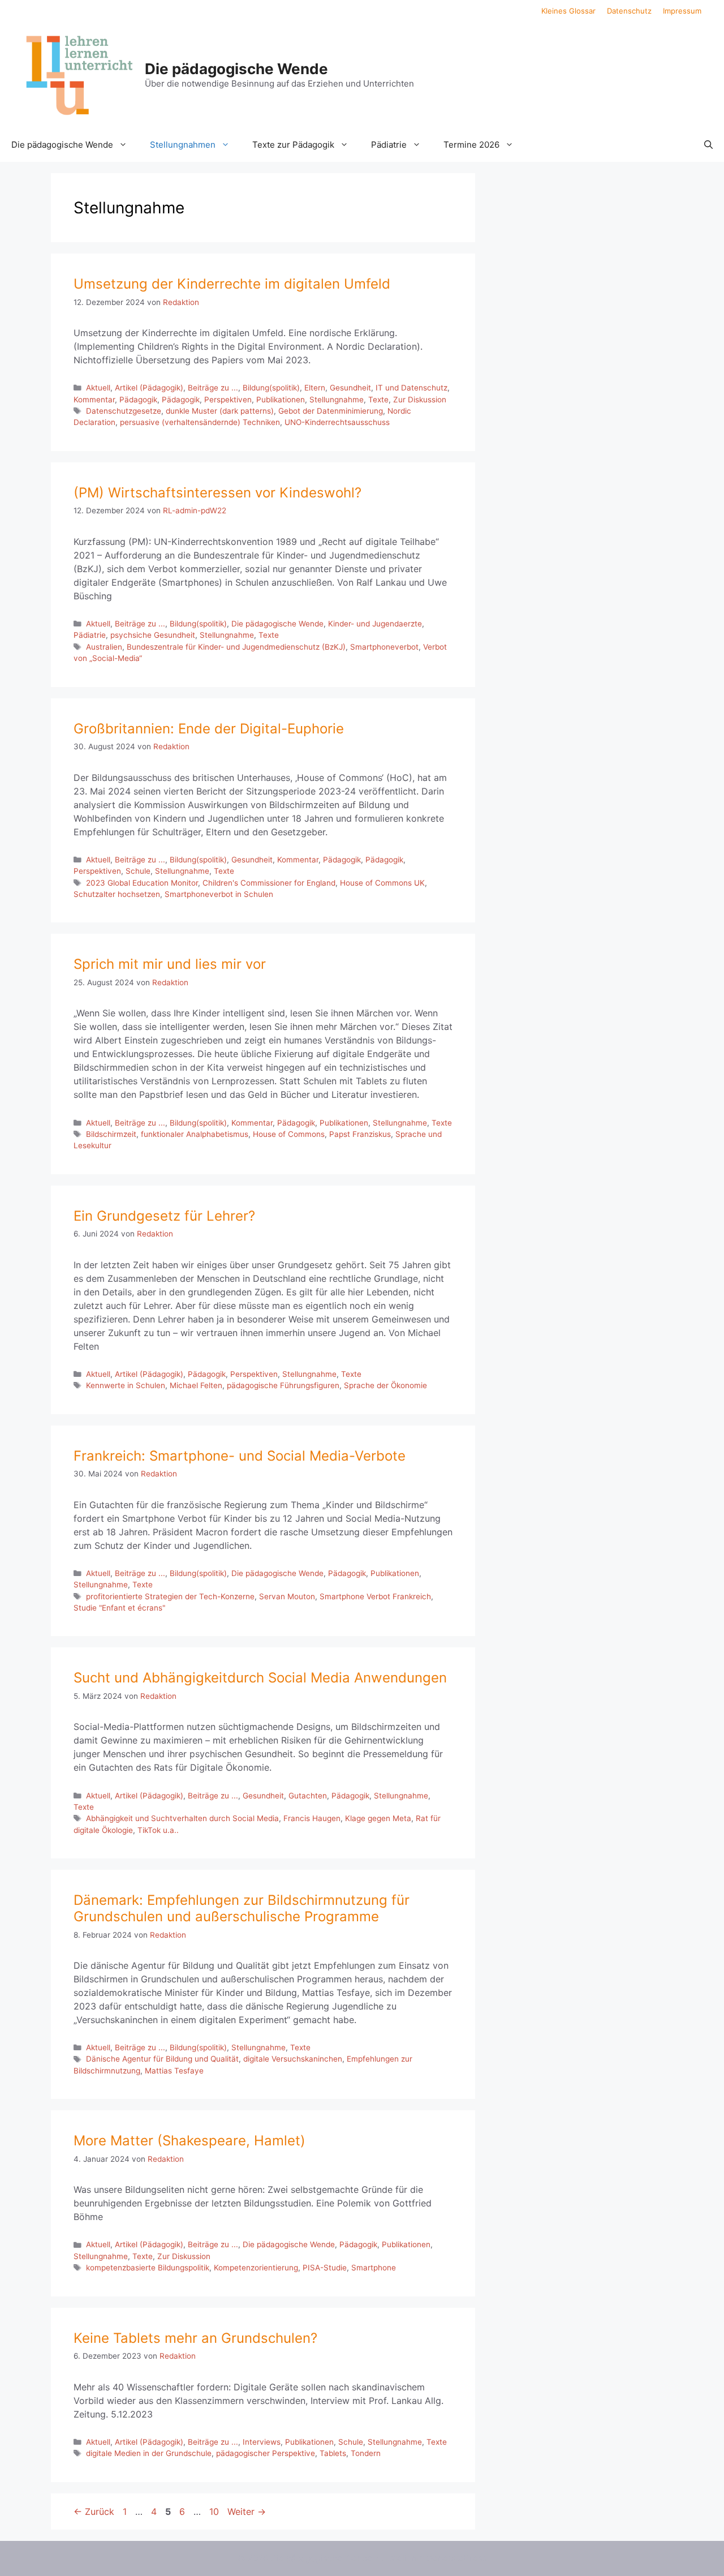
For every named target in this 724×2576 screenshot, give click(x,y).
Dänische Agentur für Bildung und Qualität (162, 2059)
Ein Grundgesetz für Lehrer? (164, 1216)
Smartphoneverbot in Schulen (219, 894)
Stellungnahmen (183, 145)
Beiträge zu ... (213, 388)
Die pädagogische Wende (236, 69)
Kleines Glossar (568, 11)
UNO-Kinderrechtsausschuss (337, 422)
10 (215, 2511)
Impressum (682, 11)
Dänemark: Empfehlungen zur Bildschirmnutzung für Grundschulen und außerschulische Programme (242, 1908)
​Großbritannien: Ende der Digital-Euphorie (209, 729)
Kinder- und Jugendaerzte (375, 624)
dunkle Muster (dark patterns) (220, 411)
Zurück (94, 2511)
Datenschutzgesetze (124, 411)
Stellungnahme (337, 400)
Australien (104, 647)
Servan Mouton (287, 1596)
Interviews (262, 2442)
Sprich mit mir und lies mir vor (170, 964)
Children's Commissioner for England (269, 883)
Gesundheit (350, 388)
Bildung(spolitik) (271, 388)
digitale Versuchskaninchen (293, 2059)
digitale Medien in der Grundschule (149, 2453)
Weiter (247, 2511)
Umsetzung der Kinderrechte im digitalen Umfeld (232, 284)
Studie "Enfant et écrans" (119, 1608)
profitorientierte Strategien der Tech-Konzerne (170, 1596)
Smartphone (374, 2268)
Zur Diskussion (420, 400)
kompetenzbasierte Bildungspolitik (148, 2268)
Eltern (315, 388)
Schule (138, 871)
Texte (378, 400)
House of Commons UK (382, 883)
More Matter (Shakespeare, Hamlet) (189, 2141)
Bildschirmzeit (111, 1134)
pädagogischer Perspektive (266, 2453)
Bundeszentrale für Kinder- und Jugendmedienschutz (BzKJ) (236, 647)
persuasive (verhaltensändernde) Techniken (200, 422)
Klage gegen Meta (378, 1818)
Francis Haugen (312, 1818)
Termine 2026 (471, 145)
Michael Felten (196, 1385)
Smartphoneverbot (384, 647)
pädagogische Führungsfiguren (283, 1385)
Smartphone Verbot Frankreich (375, 1596)
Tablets (333, 2453)
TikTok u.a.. (158, 1830)
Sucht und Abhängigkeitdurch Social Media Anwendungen (260, 1678)
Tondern (366, 2453)
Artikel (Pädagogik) (149, 388)
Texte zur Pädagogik (293, 145)
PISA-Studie (325, 2268)
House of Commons (289, 1134)
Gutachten (308, 1796)
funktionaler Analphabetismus (195, 1134)
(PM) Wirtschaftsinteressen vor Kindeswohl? (217, 493)
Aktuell (98, 388)
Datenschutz (629, 11)
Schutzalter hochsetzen (117, 894)
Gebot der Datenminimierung (331, 411)
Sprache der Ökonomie (385, 1385)
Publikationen (281, 400)
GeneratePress (457, 2558)
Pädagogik (138, 400)
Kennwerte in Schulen (126, 1385)
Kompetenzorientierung (256, 2268)
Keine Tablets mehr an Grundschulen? (195, 2338)
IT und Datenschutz (411, 388)
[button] (708, 145)
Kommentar (94, 400)
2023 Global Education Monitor (142, 883)
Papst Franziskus (360, 1134)
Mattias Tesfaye (174, 2071)
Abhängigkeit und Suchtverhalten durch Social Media (182, 1818)
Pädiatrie (389, 145)
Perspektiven (228, 400)
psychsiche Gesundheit (153, 635)
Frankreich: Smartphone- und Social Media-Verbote (240, 1456)
